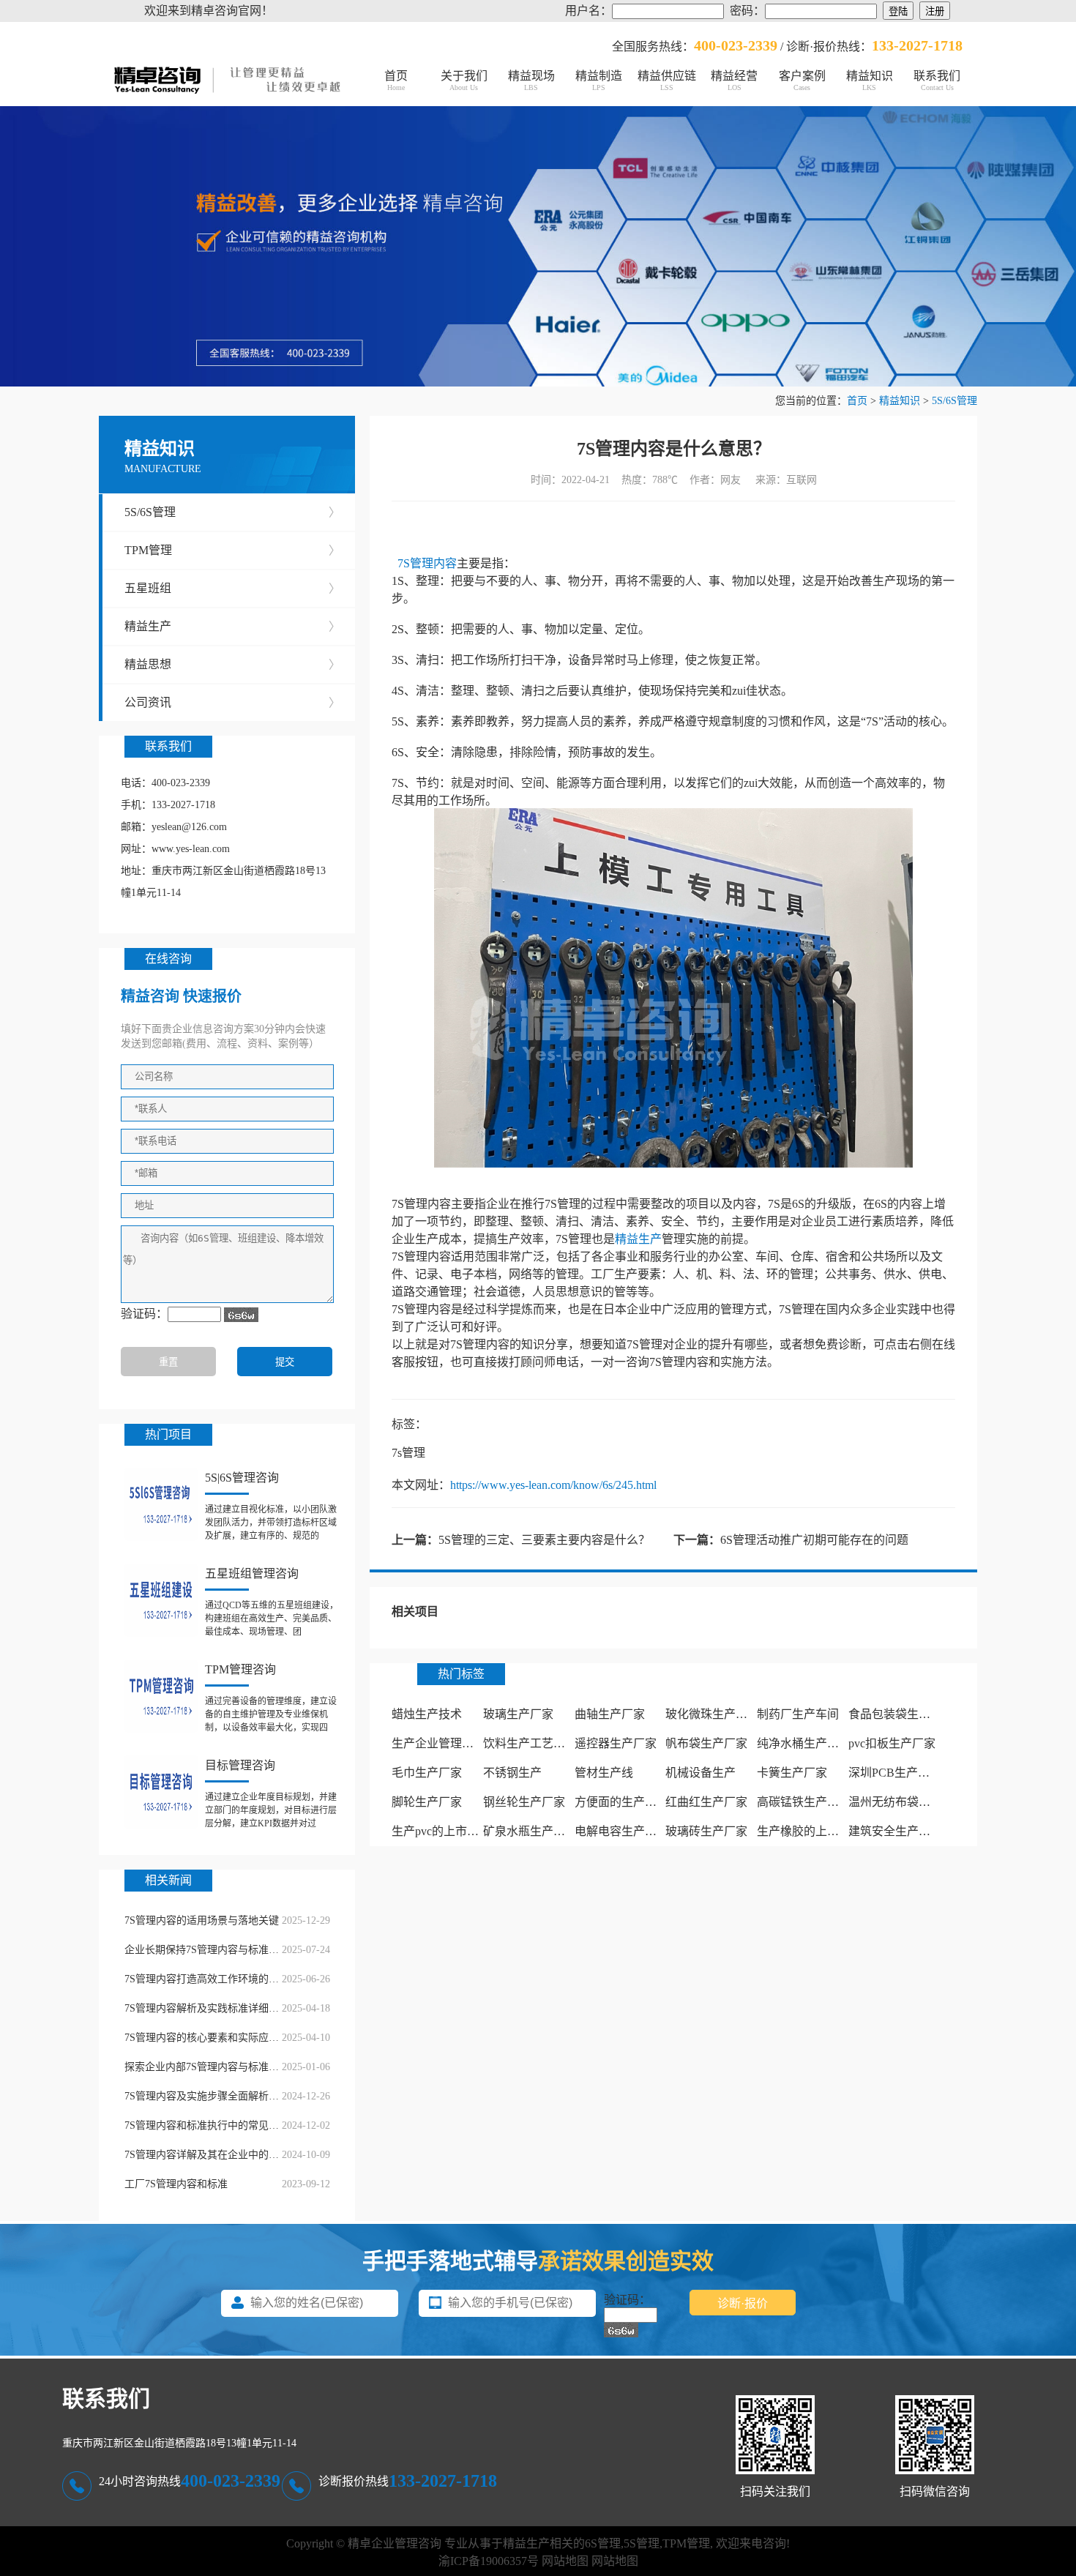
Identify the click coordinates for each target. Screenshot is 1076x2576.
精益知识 (870, 81)
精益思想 (232, 664)
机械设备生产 (700, 1773)
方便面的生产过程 (621, 1802)
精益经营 (734, 81)
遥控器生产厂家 (616, 1743)
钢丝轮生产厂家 (524, 1802)
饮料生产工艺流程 (530, 1743)
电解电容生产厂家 (621, 1831)
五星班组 (232, 588)
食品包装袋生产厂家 (901, 1714)
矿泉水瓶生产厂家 (530, 1831)
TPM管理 (232, 550)
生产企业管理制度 (438, 1743)
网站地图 (565, 2561)
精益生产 (232, 626)
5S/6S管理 (954, 401)
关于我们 (464, 81)
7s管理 (408, 1453)
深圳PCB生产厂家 (895, 1773)
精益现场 (531, 81)
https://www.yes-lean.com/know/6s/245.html (553, 1485)
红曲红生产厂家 (706, 1802)
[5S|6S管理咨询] (161, 1504)
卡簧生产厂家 (792, 1773)
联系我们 (937, 81)
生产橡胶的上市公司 (810, 1831)
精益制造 (599, 81)
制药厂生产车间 (798, 1714)
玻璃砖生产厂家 (706, 1831)
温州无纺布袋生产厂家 (907, 1802)
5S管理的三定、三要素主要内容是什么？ (544, 1540)
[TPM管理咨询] (161, 1696)
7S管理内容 (427, 563)
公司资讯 (232, 702)
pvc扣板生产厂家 (892, 1743)
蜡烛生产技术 (427, 1714)
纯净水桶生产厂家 (804, 1743)
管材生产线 (604, 1773)
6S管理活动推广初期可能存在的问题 (814, 1540)
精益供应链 (667, 81)
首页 (396, 81)
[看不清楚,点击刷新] (241, 1315)
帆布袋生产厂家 (706, 1743)
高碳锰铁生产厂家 (804, 1802)
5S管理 (642, 2543)
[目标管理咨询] (161, 1792)
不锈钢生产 (512, 1773)
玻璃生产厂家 (518, 1714)
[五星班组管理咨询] (161, 1600)
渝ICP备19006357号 (489, 2561)
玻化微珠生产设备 (712, 1714)
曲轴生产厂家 (610, 1714)
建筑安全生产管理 (895, 1831)
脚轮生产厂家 (427, 1802)
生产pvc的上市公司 (441, 1831)
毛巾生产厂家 (427, 1773)
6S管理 (603, 2543)
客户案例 (802, 81)
